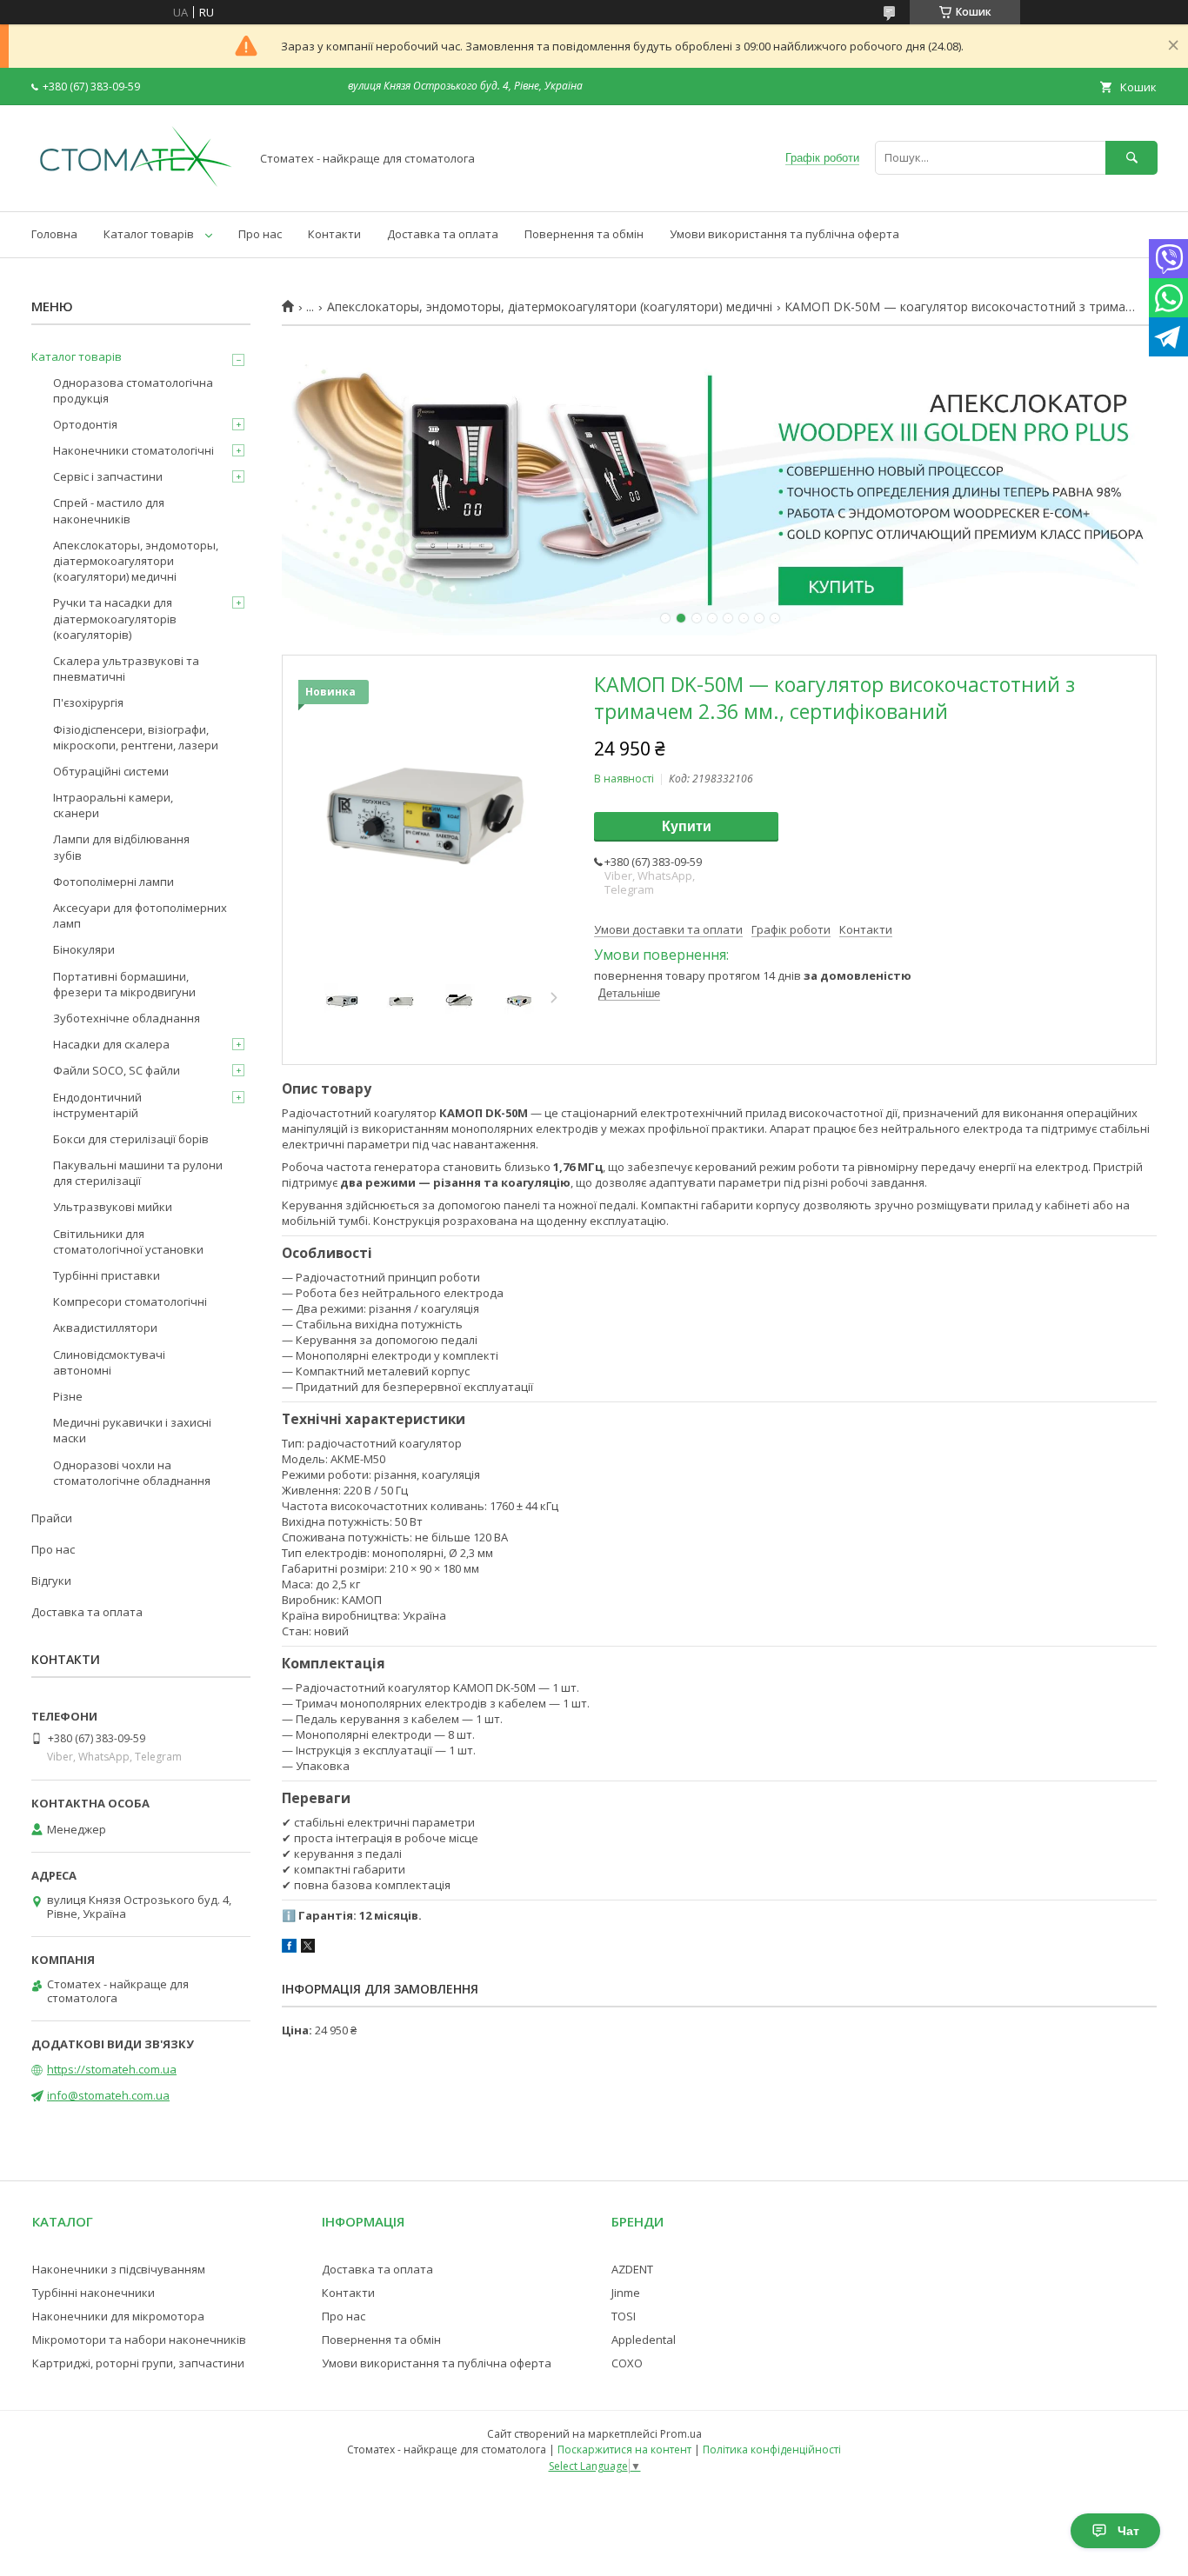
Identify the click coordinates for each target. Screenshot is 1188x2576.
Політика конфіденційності (772, 2450)
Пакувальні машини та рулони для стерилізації (138, 1173)
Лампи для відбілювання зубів (121, 847)
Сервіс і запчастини (108, 476)
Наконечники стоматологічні (133, 450)
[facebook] (289, 1948)
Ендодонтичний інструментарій (97, 1105)
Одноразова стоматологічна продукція (133, 390)
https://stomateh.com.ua (112, 2069)
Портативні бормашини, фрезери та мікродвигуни (124, 984)
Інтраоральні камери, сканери (113, 805)
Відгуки (51, 1581)
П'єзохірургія (88, 702)
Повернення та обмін (584, 234)
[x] (308, 1948)
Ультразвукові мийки (113, 1207)
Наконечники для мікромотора (118, 2316)
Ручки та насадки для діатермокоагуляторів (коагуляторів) (115, 618)
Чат (1128, 2531)
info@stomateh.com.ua (108, 2095)
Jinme (626, 2293)
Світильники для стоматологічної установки (128, 1241)
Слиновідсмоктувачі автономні (109, 1362)
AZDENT (632, 2269)
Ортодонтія (85, 424)
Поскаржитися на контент (624, 2450)
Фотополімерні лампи (113, 882)
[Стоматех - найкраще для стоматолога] (136, 189)
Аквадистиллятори (105, 1328)
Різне (68, 1396)
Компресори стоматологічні (130, 1301)
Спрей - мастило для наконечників (109, 510)
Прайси (52, 1518)
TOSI (624, 2316)
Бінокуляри (84, 949)
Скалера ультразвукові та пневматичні (126, 669)
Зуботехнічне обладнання (127, 1018)
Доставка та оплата (443, 234)
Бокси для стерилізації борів (131, 1139)
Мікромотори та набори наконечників (139, 2340)
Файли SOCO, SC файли (117, 1070)
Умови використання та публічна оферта (784, 234)
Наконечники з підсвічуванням (119, 2269)
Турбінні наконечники (93, 2293)
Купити (687, 826)
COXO (627, 2363)
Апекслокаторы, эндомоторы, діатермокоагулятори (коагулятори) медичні (550, 307)
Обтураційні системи (111, 771)
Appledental (644, 2340)
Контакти (334, 234)
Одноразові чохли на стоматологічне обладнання (132, 1473)
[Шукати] (1131, 158)
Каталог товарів (149, 234)
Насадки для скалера (111, 1044)
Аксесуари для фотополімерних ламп (140, 915)
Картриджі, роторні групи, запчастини (138, 2363)
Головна (54, 234)
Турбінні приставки (107, 1275)
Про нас (260, 234)
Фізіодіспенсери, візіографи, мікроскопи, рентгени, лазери (136, 737)
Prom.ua (681, 2434)
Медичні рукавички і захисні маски (132, 1430)
